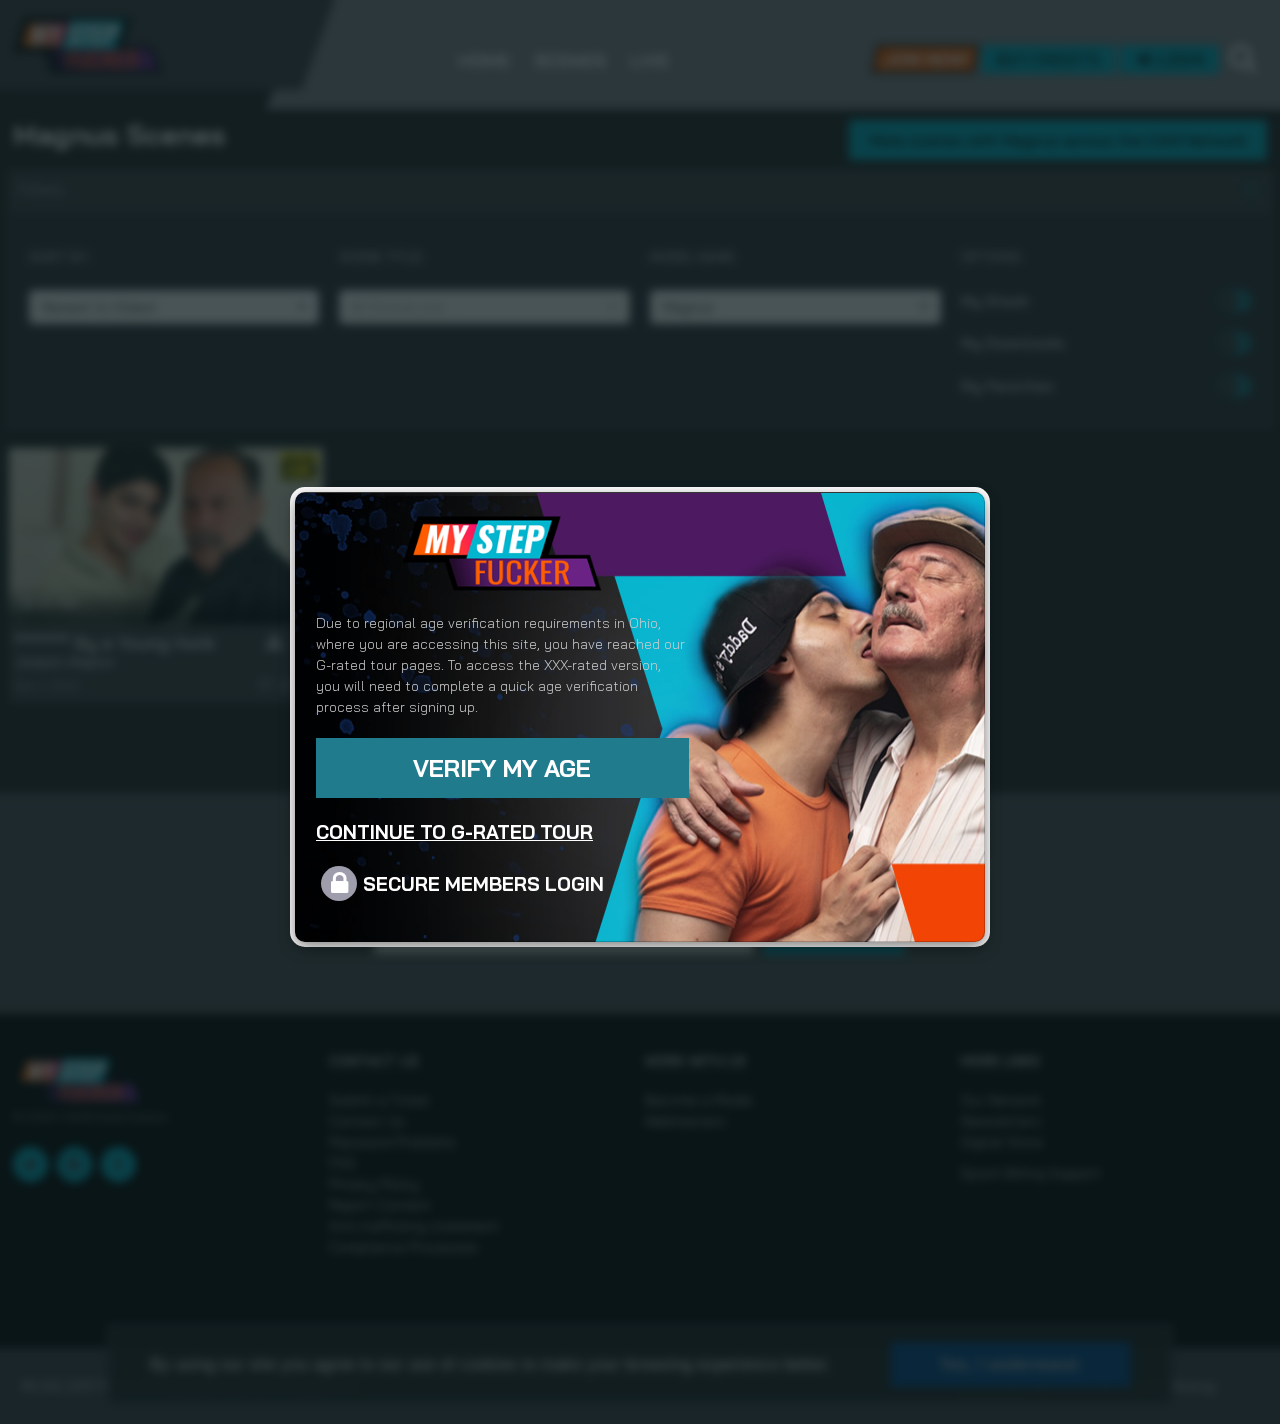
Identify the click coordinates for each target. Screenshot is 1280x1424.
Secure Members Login (483, 884)
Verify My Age (502, 768)
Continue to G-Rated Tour (454, 832)
